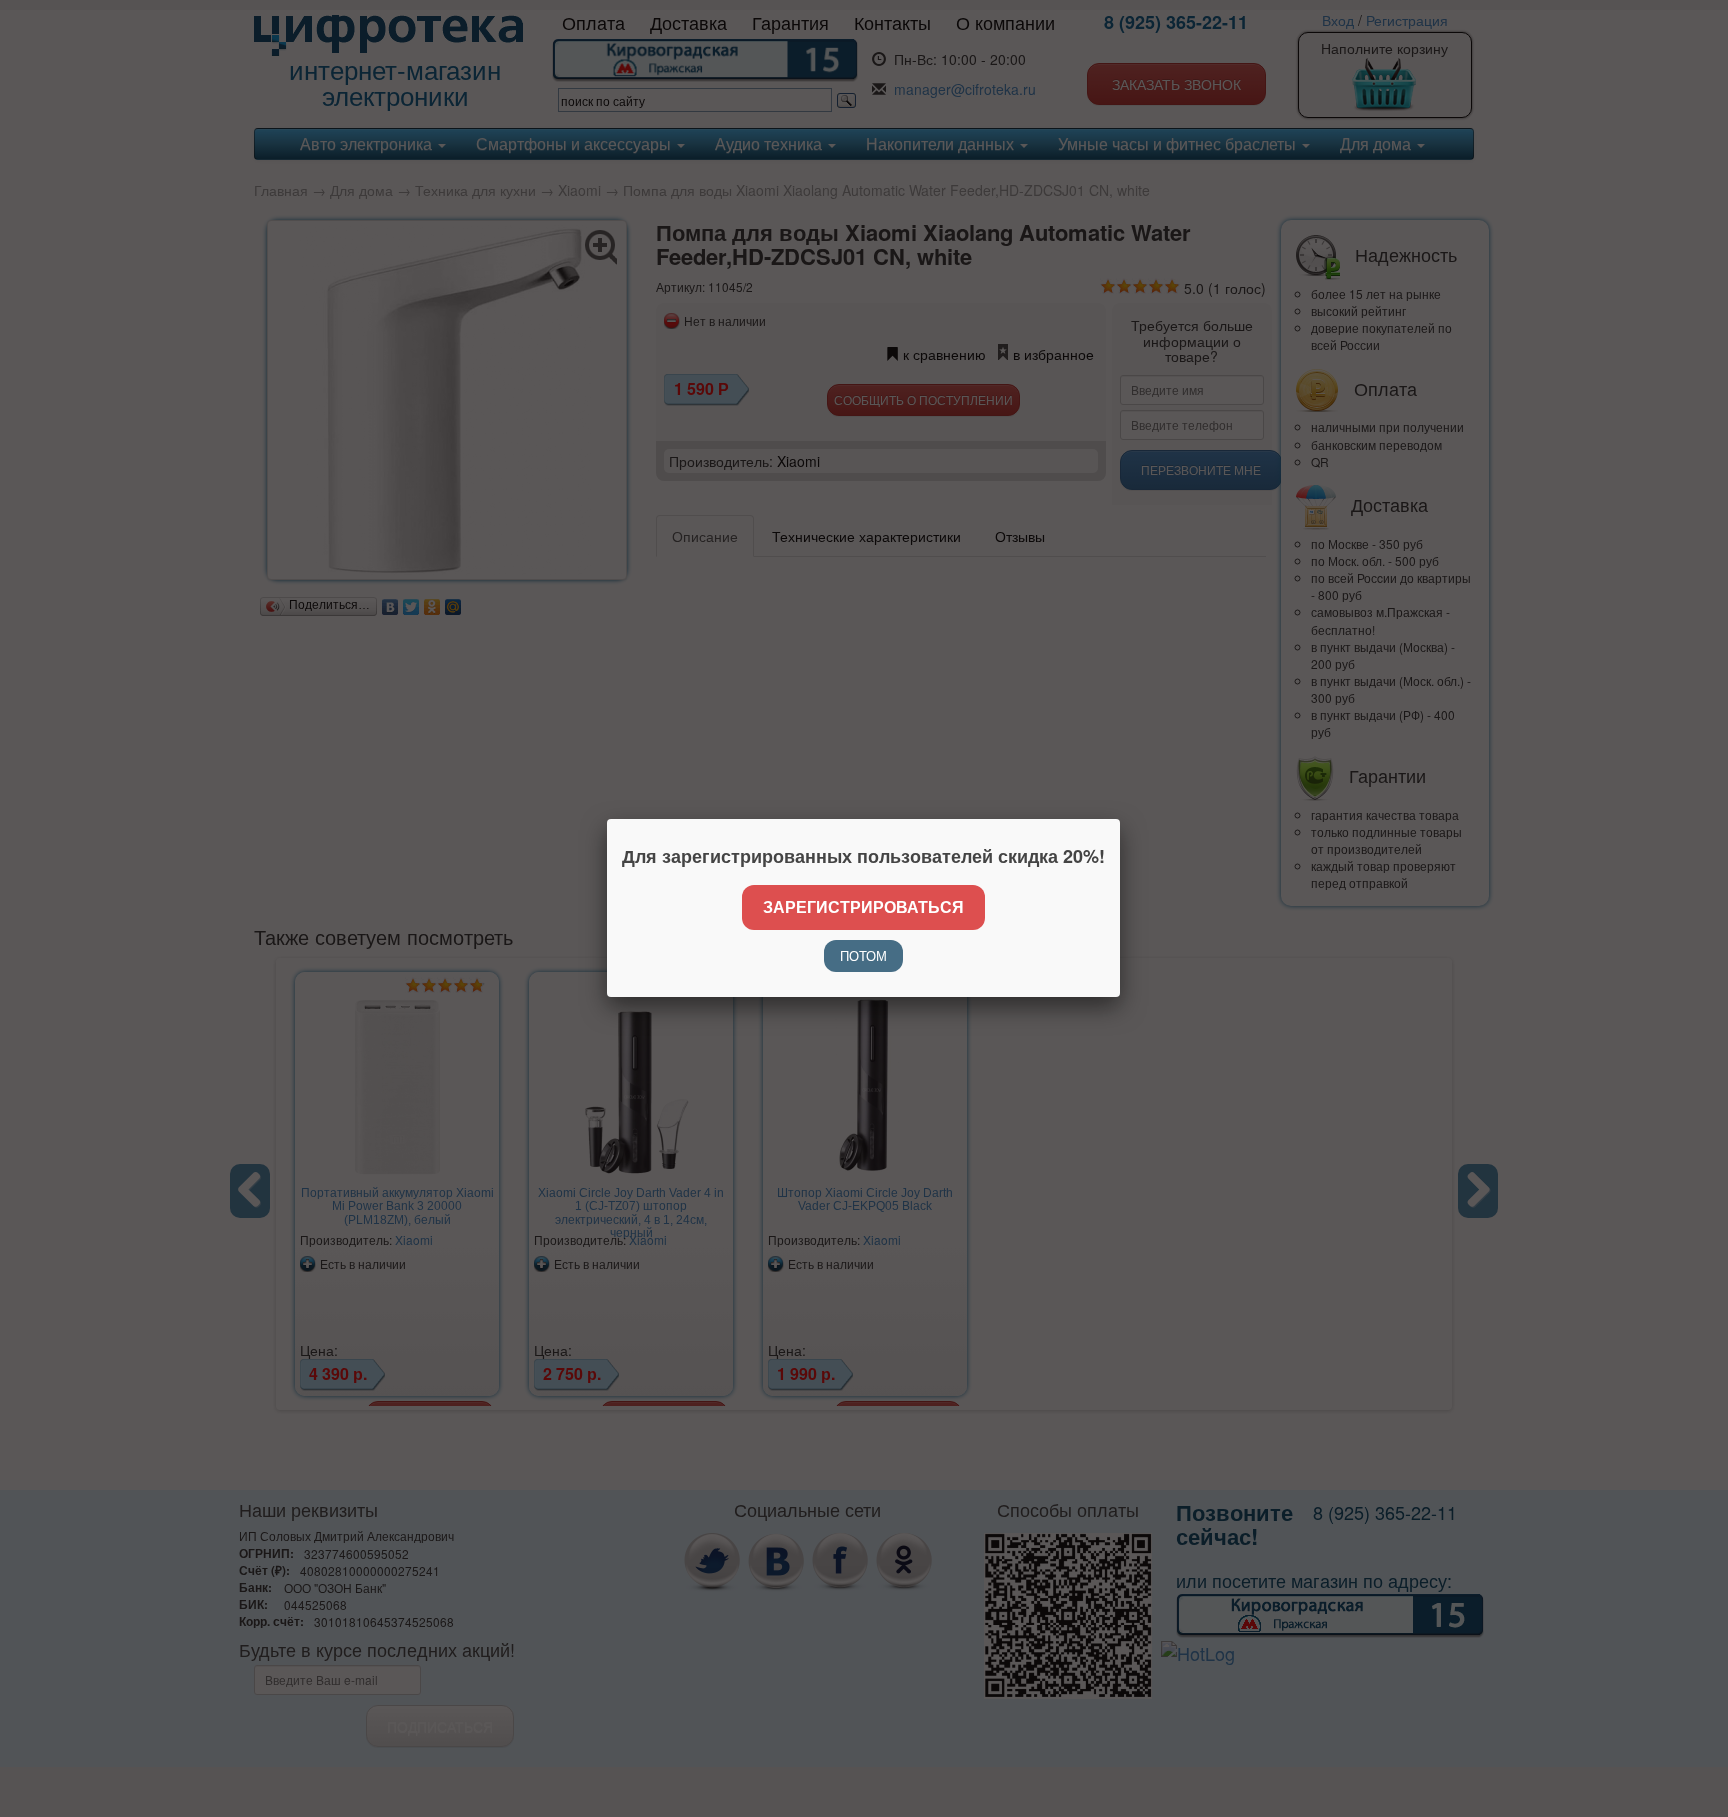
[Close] (1120, 819)
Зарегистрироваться (863, 906)
